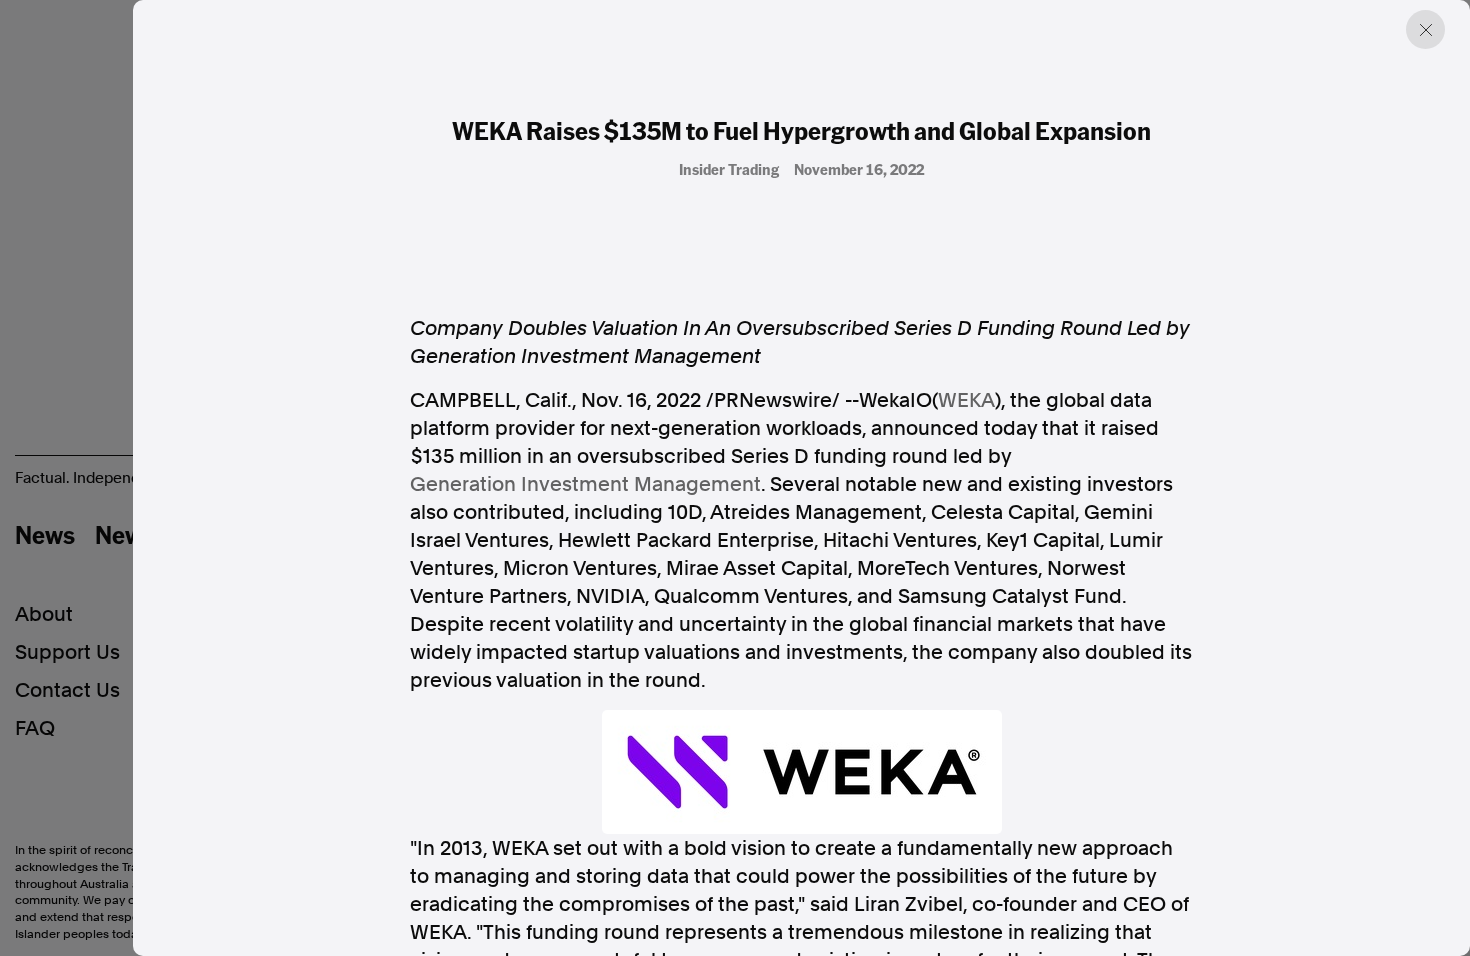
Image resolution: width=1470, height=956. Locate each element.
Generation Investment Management (585, 484)
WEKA (966, 400)
